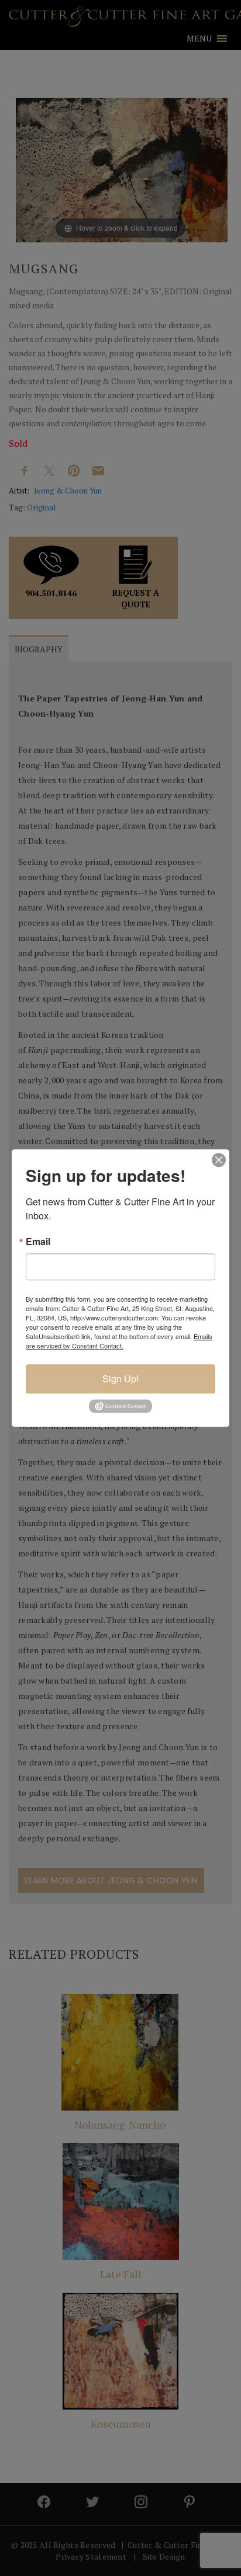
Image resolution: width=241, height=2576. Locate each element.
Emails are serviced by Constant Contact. (119, 1341)
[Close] (219, 1160)
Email (38, 1242)
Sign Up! (120, 1379)
